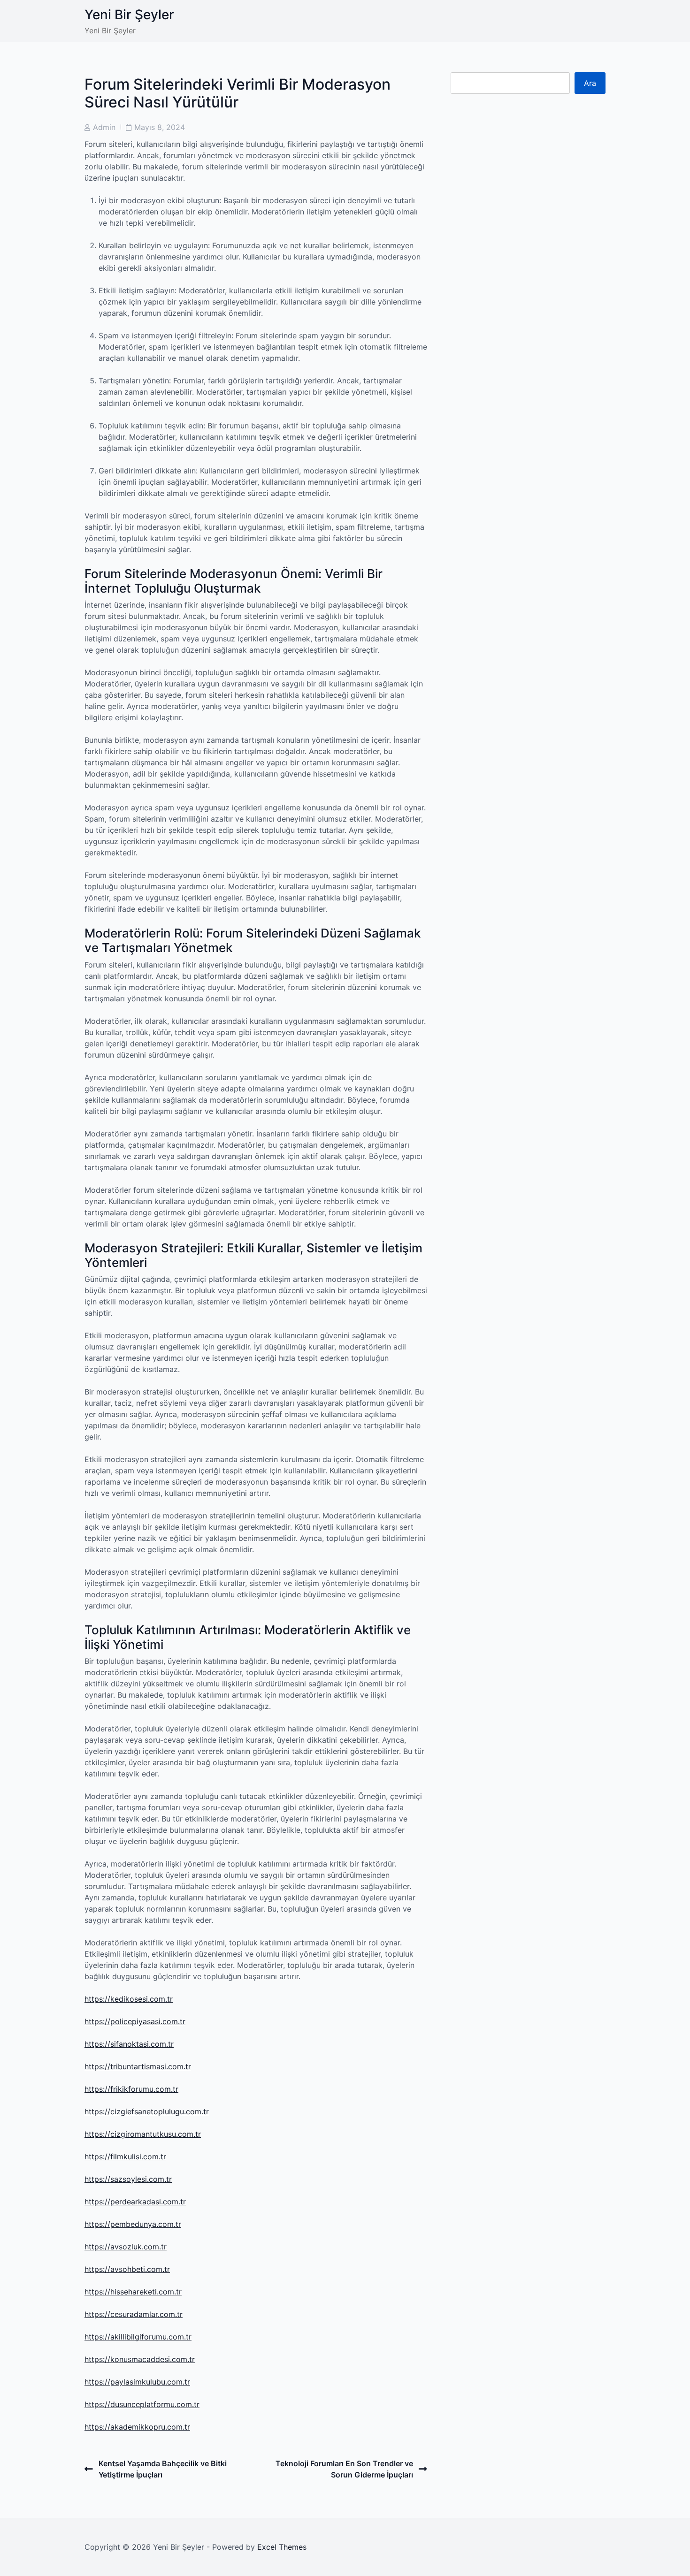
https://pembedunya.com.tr (133, 2224)
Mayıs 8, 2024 (160, 127)
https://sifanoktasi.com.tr (129, 2044)
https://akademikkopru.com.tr (137, 2427)
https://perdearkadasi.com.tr (135, 2202)
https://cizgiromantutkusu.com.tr (143, 2134)
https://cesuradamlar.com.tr (134, 2314)
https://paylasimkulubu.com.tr (137, 2382)
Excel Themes (282, 2547)
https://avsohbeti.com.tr (127, 2269)
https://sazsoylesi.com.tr (128, 2179)
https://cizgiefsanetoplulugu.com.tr (147, 2111)
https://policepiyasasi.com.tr (135, 2021)
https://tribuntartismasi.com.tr (138, 2066)
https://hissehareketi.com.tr (133, 2292)
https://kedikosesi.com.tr (129, 1999)
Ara (590, 83)
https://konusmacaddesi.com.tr (140, 2359)
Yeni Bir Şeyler (129, 15)
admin (104, 127)
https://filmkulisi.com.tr (125, 2157)
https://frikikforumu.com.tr (131, 2089)
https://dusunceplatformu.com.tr (142, 2404)
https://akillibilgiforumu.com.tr (138, 2337)
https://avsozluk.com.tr (126, 2247)
